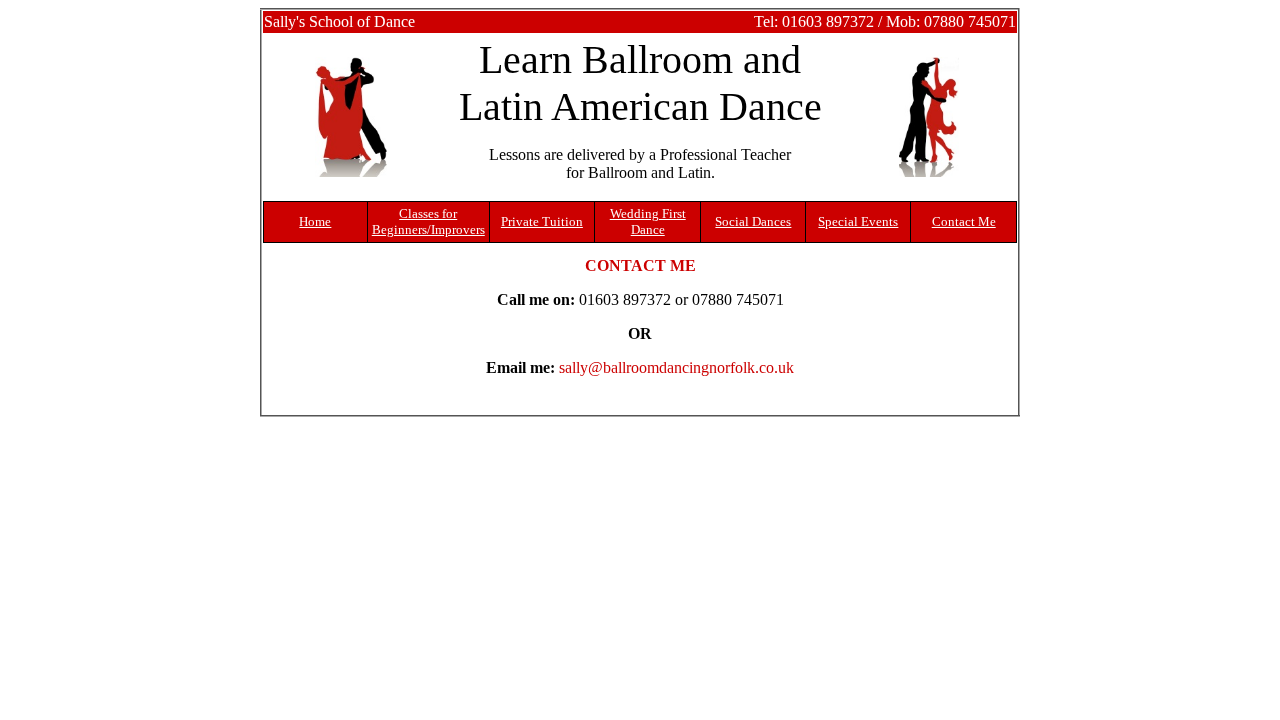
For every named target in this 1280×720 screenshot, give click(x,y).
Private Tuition (542, 221)
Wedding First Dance (648, 221)
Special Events (858, 221)
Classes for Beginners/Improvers (428, 221)
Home (315, 221)
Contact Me (964, 221)
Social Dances (753, 221)
